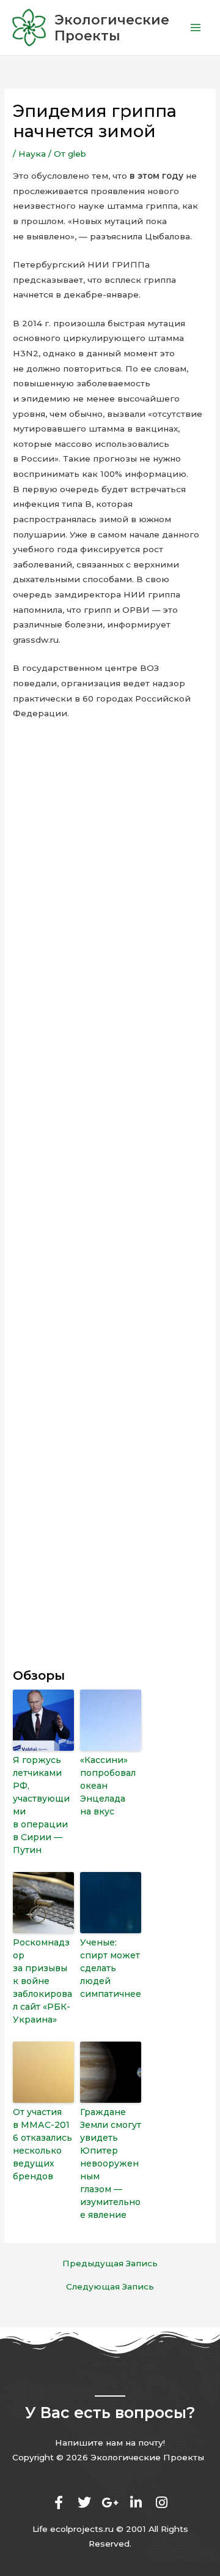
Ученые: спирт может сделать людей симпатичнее (111, 1968)
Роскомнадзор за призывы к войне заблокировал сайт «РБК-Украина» (42, 1981)
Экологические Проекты (112, 28)
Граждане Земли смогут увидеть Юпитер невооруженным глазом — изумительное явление (111, 2163)
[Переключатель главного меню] (196, 28)
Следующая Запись (110, 2287)
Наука (32, 154)
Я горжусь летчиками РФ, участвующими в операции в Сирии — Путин (41, 1805)
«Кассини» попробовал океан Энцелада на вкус (108, 1786)
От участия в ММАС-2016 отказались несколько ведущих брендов (42, 2144)
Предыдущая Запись (110, 2264)
